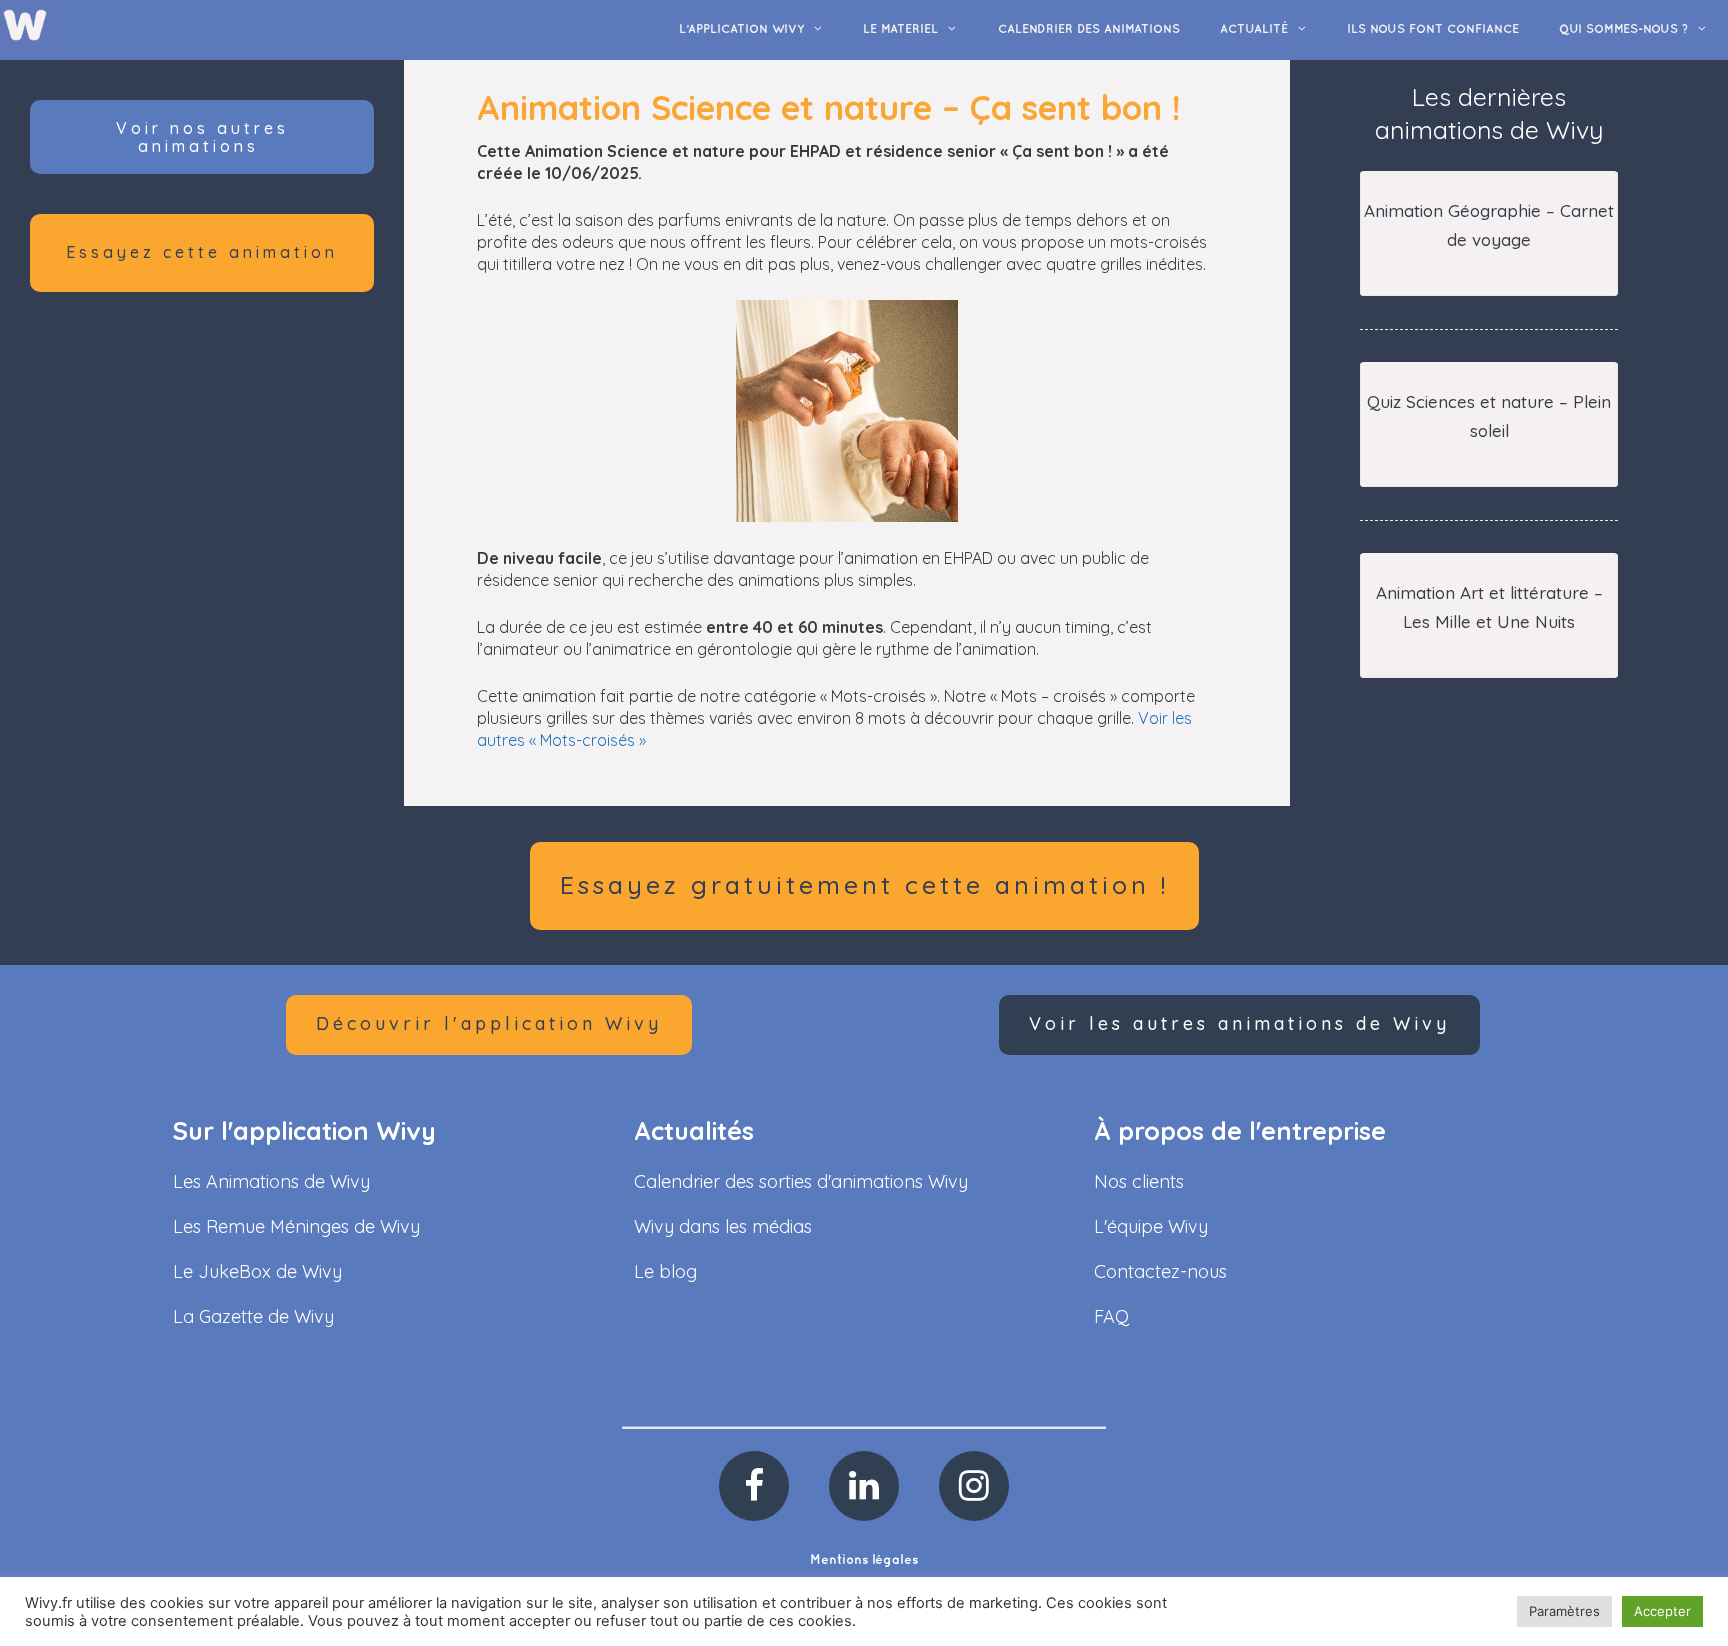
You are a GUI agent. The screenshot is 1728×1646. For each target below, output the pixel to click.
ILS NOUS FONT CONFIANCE (1433, 29)
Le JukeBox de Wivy (257, 1271)
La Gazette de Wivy (253, 1316)
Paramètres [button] (1564, 1611)
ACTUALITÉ (1254, 29)
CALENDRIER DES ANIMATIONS (1089, 29)
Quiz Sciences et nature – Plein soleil (1489, 416)
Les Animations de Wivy (271, 1181)
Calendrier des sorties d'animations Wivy (801, 1181)
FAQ (1111, 1316)
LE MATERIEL (900, 29)
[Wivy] (25, 24)
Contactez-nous (1160, 1271)
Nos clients (1139, 1181)
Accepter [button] (1662, 1611)
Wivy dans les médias (723, 1226)
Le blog (665, 1271)
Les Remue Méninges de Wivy (296, 1226)
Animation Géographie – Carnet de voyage (1489, 225)
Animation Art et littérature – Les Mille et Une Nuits (1489, 607)
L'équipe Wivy (1151, 1226)
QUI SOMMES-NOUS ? (1623, 29)
